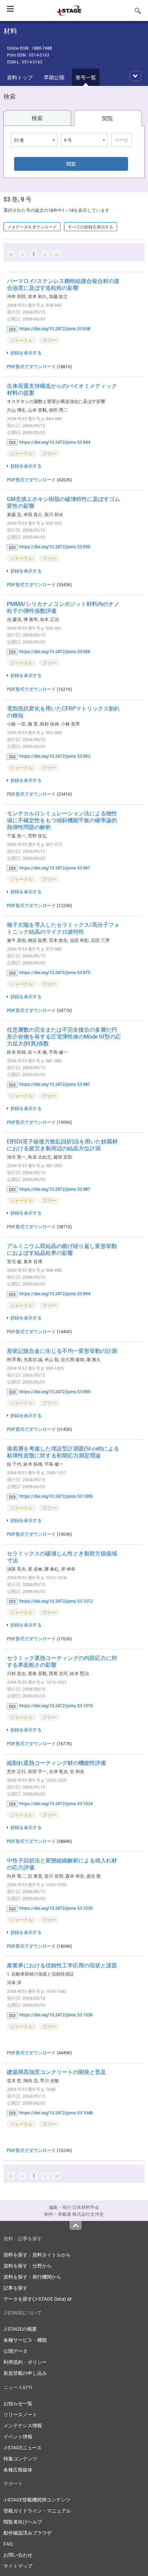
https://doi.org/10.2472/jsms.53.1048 (56, 2113)
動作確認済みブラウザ (28, 2533)
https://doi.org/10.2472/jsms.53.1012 (56, 1601)
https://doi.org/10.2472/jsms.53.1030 (56, 1908)
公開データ (15, 2351)
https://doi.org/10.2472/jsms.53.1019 (56, 1705)
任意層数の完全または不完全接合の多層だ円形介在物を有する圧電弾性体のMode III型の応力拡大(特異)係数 (64, 1036)
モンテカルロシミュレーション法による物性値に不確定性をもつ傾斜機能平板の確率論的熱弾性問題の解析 (62, 820)
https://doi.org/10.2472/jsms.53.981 (55, 1084)
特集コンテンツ (20, 2459)
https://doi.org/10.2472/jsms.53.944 (55, 442)
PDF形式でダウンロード (31, 366)
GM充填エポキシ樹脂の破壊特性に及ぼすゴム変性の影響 (64, 502)
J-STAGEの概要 (20, 2329)
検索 (37, 118)
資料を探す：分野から (28, 2266)
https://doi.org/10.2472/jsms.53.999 (55, 1392)
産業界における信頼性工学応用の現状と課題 (62, 1965)
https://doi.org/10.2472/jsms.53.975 (55, 972)
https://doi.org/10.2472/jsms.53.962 (55, 756)
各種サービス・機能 (25, 2340)
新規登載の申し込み (25, 2373)
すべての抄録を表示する (91, 227)
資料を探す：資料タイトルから (37, 2255)
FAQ (8, 2544)
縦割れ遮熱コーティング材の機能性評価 (56, 1763)
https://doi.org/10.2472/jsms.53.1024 (56, 1803)
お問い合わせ (18, 2555)
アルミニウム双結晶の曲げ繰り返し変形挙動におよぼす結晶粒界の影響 (62, 1249)
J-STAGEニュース (23, 2447)
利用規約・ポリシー (25, 2362)
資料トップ (20, 77)
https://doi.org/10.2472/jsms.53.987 (55, 1189)
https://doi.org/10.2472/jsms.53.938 (55, 328)
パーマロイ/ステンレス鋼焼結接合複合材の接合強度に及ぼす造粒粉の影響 (63, 284)
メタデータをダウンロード (32, 227)
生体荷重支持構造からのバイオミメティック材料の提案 (62, 389)
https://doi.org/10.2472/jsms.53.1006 (56, 1496)
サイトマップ (18, 2566)
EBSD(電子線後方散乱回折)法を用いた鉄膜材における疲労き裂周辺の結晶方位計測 (62, 1145)
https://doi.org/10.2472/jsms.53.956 (55, 651)
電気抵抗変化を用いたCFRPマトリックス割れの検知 (63, 712)
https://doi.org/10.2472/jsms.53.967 (55, 868)
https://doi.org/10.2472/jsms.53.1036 (56, 2015)
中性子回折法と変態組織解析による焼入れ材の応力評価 (62, 1864)
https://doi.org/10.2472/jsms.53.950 (55, 547)
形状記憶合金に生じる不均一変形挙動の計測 (62, 1351)
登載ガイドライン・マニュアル (37, 2511)
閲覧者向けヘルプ (23, 2522)
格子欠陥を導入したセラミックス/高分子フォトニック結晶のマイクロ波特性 (63, 928)
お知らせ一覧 (18, 2403)
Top (76, 2225)
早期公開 (54, 77)
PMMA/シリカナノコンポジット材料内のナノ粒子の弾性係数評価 (63, 607)
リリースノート (20, 2414)
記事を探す (15, 2288)
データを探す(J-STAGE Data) (35, 2299)
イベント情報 (18, 2436)
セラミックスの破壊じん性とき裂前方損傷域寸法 (62, 1557)
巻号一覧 (86, 77)
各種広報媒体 (18, 2470)
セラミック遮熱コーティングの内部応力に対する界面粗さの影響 (62, 1661)
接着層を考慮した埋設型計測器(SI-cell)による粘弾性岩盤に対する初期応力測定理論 (63, 1452)
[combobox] (34, 140)
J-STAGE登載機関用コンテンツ (37, 2500)
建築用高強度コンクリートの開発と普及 (56, 2072)
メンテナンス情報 (23, 2425)
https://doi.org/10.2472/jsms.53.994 (55, 1294)
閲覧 (108, 118)
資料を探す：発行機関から (32, 2277)
